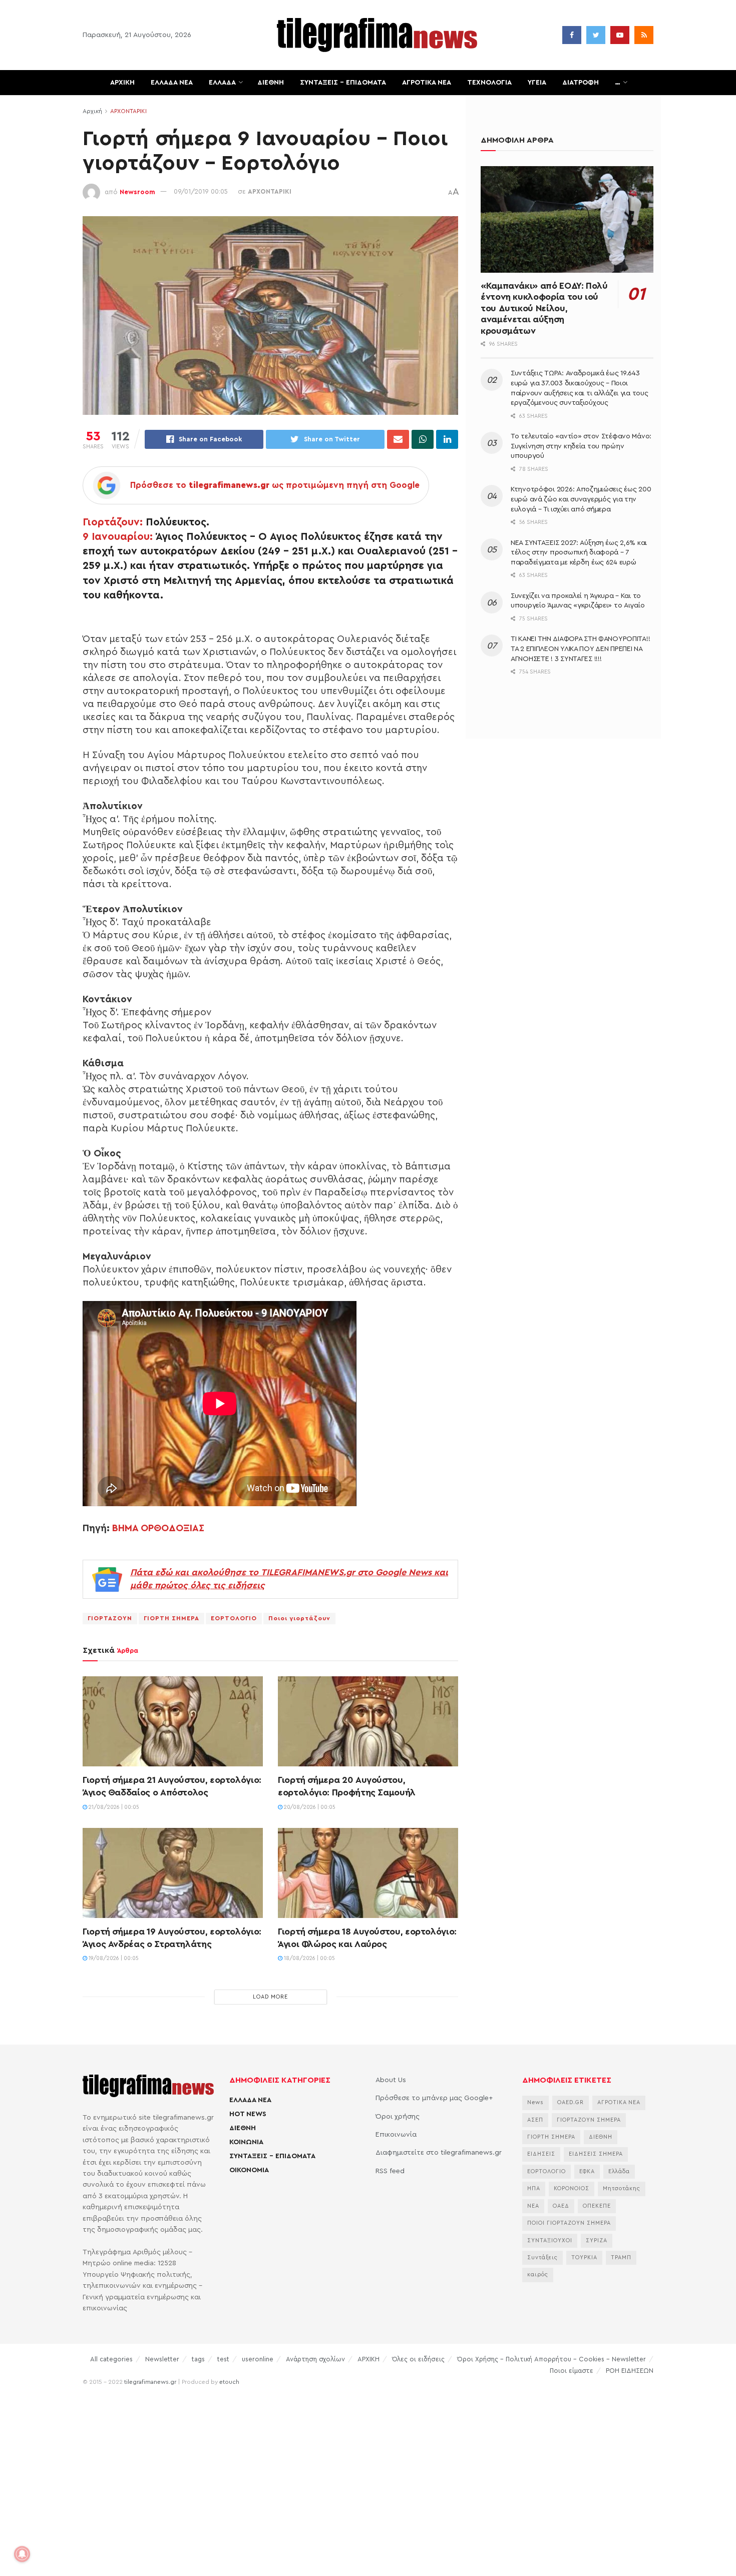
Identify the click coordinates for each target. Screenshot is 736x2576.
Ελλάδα (619, 2171)
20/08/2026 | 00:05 (309, 1807)
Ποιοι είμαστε (572, 2371)
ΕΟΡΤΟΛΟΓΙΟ (234, 1618)
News (535, 2102)
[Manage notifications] (22, 2554)
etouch (229, 2382)
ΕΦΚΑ (587, 2171)
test (223, 2359)
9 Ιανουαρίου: (118, 537)
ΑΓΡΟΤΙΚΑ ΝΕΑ (427, 83)
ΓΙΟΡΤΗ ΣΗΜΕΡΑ (171, 1618)
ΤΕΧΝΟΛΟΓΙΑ (489, 83)
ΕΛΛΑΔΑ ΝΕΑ (172, 83)
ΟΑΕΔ (561, 2206)
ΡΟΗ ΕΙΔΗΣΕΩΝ (630, 2371)
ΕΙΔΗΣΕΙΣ (541, 2154)
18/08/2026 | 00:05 (309, 1958)
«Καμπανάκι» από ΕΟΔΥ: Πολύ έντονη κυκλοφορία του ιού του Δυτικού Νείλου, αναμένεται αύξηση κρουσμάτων (544, 308)
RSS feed (390, 2171)
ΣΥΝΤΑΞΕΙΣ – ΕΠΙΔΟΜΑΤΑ (343, 83)
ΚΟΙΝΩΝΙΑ (246, 2142)
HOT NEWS (248, 2114)
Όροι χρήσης (398, 2117)
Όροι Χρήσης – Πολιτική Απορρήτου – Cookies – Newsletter (551, 2359)
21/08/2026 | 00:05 (113, 1807)
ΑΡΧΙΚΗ (122, 83)
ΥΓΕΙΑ (537, 83)
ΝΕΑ (533, 2206)
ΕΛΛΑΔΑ (222, 83)
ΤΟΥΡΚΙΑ (584, 2258)
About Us (391, 2080)
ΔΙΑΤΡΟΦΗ (581, 83)
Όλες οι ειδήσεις (418, 2359)
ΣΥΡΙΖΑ (597, 2240)
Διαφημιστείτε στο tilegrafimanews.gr (439, 2153)
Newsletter (162, 2359)
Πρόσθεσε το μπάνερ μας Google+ (434, 2098)
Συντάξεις (542, 2258)
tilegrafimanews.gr (150, 2382)
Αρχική (92, 111)
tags (198, 2359)
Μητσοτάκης (622, 2188)
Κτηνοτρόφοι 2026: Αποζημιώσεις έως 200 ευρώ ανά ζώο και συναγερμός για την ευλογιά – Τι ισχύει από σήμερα (581, 499)
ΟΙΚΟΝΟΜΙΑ (249, 2170)
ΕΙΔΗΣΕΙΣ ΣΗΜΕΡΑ (596, 2154)
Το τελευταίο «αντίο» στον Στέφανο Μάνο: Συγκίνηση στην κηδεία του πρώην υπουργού (581, 446)
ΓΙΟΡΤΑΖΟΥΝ (110, 1618)
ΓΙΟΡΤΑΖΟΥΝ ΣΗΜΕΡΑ (589, 2120)
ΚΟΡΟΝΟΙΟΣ (572, 2188)
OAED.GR (571, 2102)
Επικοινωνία (396, 2135)
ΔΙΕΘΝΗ (271, 83)
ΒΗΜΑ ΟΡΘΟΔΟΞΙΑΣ (158, 1528)
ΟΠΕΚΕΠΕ (597, 2206)
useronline (258, 2359)
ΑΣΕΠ (535, 2120)
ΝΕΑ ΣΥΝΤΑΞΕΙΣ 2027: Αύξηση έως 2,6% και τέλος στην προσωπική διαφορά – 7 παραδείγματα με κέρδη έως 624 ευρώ (579, 553)
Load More (270, 1997)
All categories (111, 2359)
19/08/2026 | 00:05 (113, 1958)
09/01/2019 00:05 (201, 191)
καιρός (538, 2275)
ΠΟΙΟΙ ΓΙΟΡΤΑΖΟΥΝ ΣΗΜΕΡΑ (569, 2223)
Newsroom (137, 191)
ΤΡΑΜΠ (621, 2258)
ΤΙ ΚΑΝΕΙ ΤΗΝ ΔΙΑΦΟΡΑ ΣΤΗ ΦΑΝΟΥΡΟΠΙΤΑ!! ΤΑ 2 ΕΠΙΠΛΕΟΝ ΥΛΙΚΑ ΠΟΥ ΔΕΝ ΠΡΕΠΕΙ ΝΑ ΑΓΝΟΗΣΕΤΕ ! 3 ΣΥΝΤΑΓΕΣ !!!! (580, 649)
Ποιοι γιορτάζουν (299, 1618)
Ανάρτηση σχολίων (315, 2359)
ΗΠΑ (534, 2188)
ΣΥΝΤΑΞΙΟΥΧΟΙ (550, 2240)
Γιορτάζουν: (113, 522)
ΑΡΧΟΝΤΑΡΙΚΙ (128, 111)
